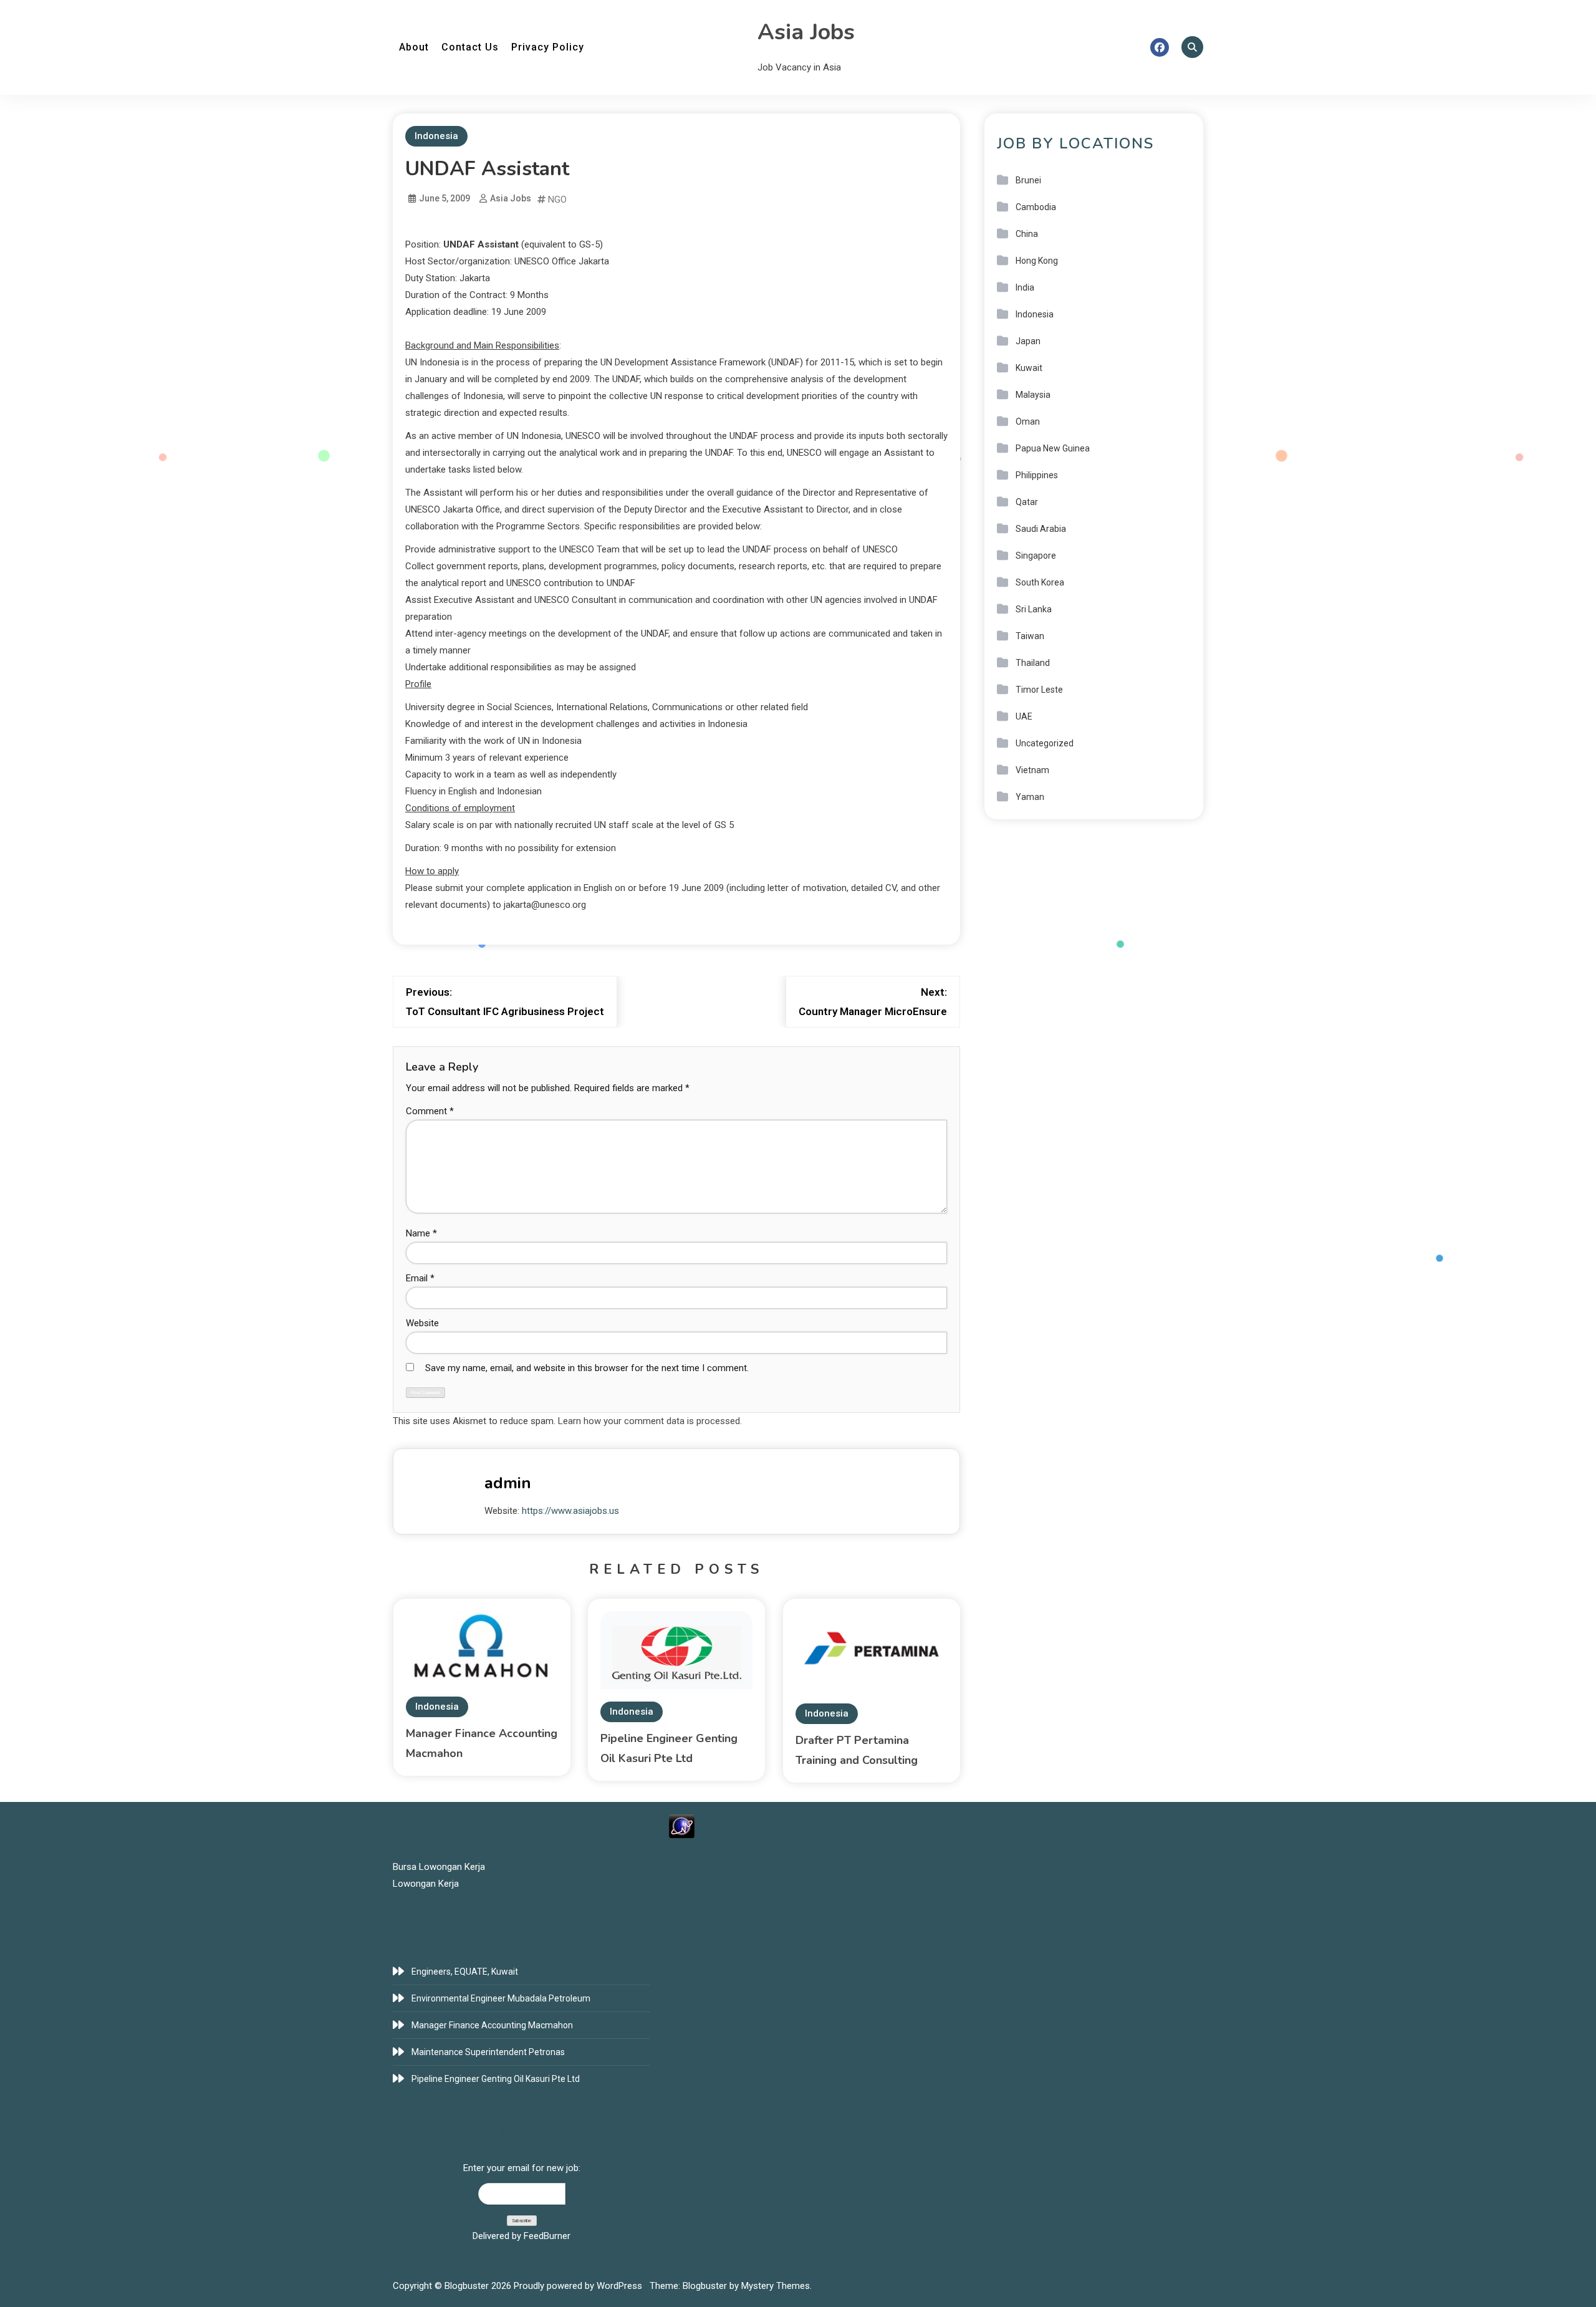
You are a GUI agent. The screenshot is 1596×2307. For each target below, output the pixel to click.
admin (508, 1483)
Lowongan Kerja (426, 1884)
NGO (557, 200)
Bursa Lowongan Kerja (439, 1867)
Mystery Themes (776, 2286)
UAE (1024, 716)
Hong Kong (1037, 261)
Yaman (1030, 797)
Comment (430, 1111)
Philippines (1037, 475)
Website (422, 1323)
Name (421, 1233)
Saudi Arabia (1041, 529)
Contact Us (470, 47)
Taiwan (1030, 636)
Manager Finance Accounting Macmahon (492, 2025)
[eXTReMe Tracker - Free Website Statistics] (682, 1826)
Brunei (1028, 180)
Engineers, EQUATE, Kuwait (465, 1972)
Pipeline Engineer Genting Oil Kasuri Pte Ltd (496, 2079)
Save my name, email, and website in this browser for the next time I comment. (587, 1368)
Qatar (1027, 502)
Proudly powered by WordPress (579, 2286)
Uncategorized (1045, 743)
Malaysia (1033, 395)
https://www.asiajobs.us (570, 1511)
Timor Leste (1039, 690)
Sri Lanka (1034, 609)
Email (420, 1278)
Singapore (1036, 556)
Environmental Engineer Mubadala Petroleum (501, 1998)
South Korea (1040, 582)
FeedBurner (547, 2236)
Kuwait (1029, 368)
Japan (1028, 341)
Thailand (1033, 663)
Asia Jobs (806, 32)
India (1025, 287)
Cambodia (1036, 207)
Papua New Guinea (1053, 448)
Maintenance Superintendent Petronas (488, 2052)
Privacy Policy (548, 47)
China (1027, 234)
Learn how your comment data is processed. (650, 1421)
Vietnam (1032, 770)
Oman (1028, 421)
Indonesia (436, 136)
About (414, 47)
